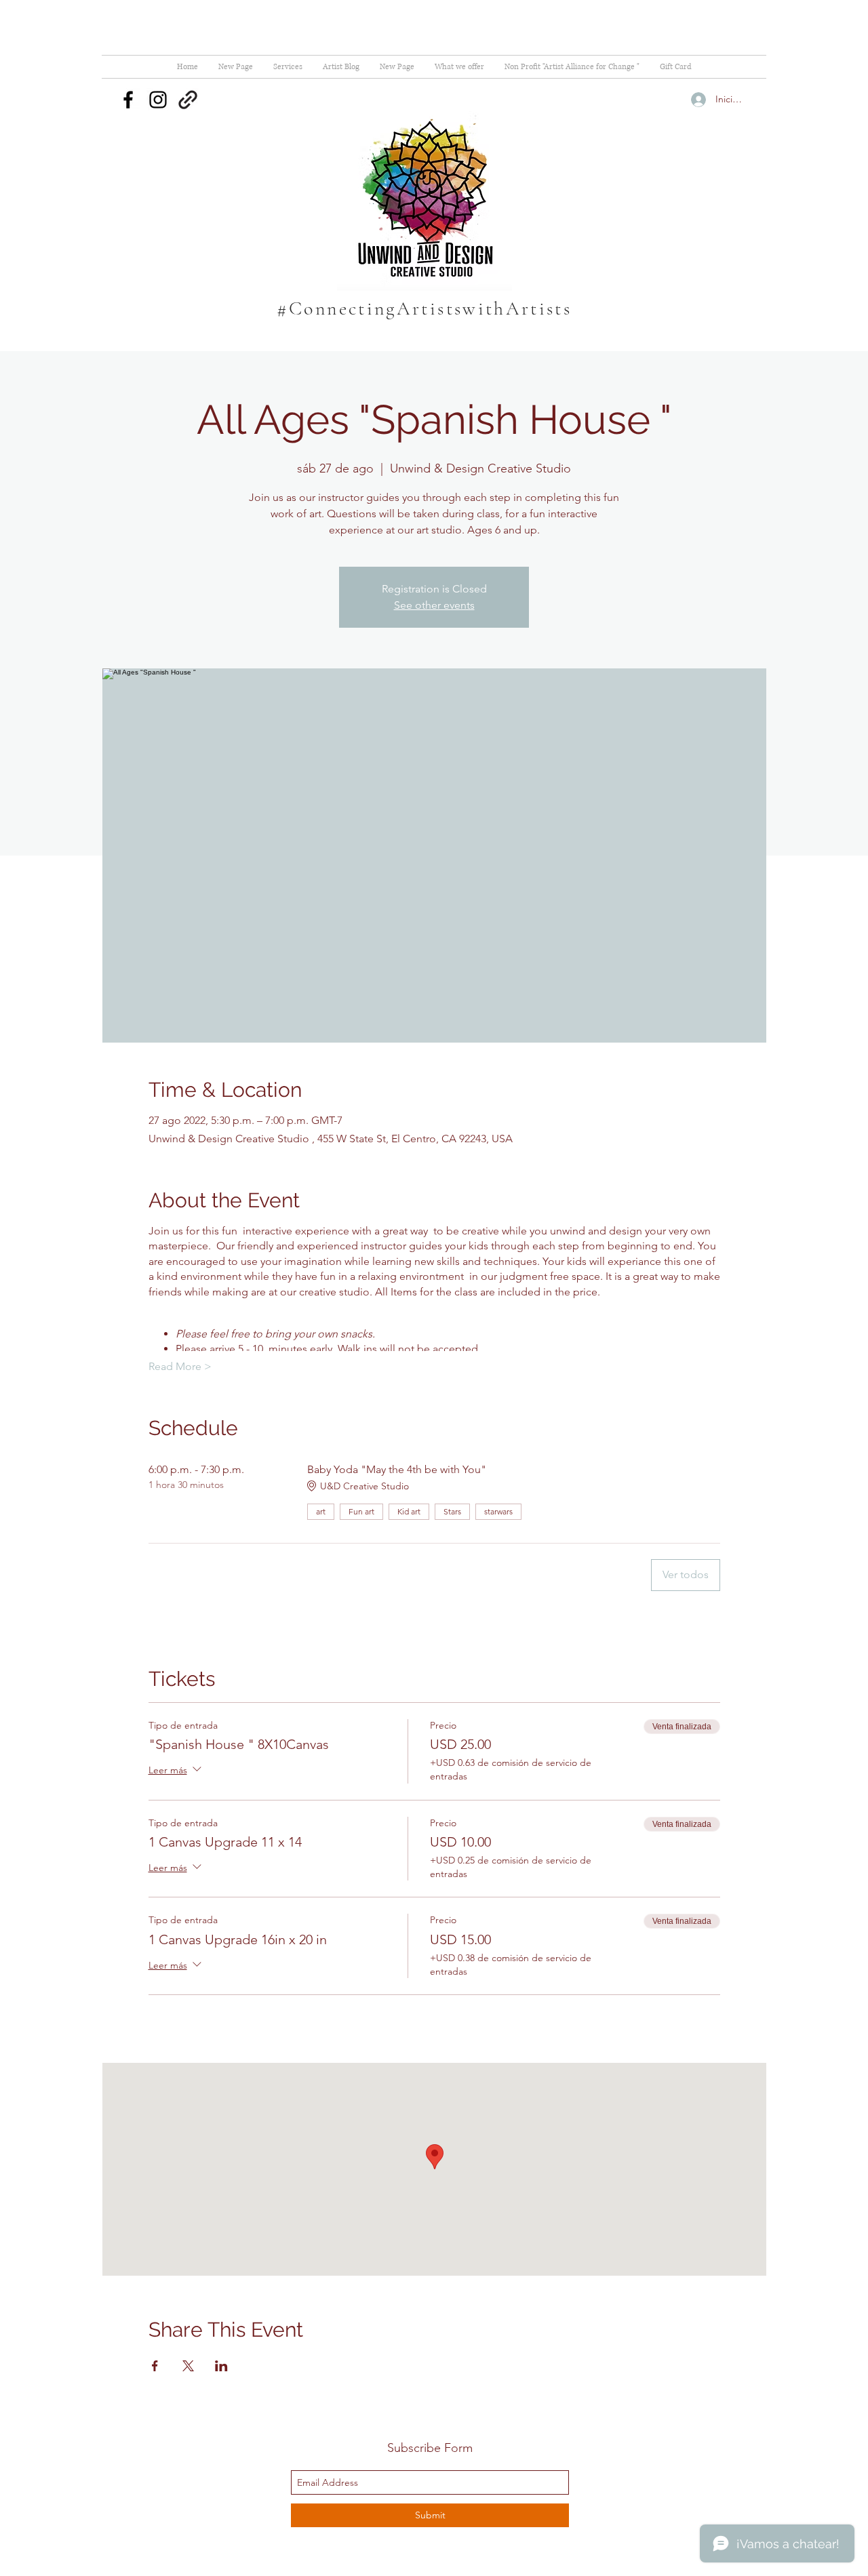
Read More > (180, 1366)
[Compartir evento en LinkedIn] (221, 2366)
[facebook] (128, 100)
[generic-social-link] (188, 100)
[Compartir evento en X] (188, 2366)
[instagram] (158, 100)
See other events (434, 605)
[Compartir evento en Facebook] (155, 2366)
